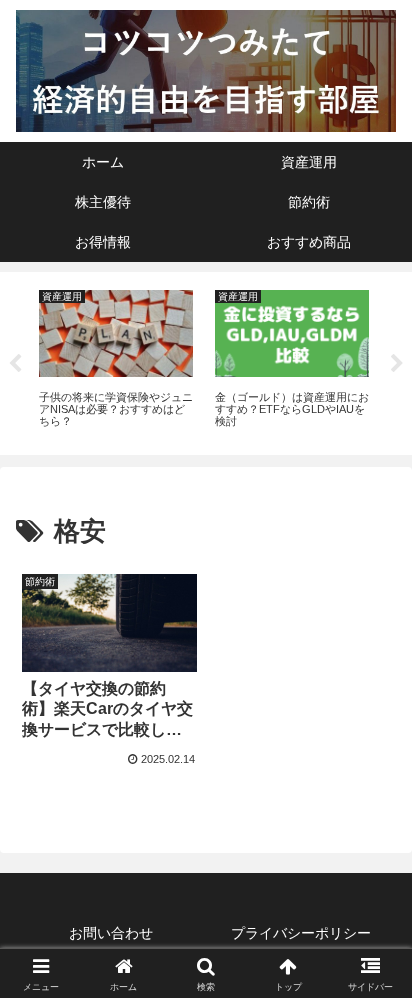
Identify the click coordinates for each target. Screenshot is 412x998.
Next (397, 364)
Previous (15, 364)
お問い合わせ (111, 933)
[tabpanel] (116, 360)
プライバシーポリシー (301, 933)
